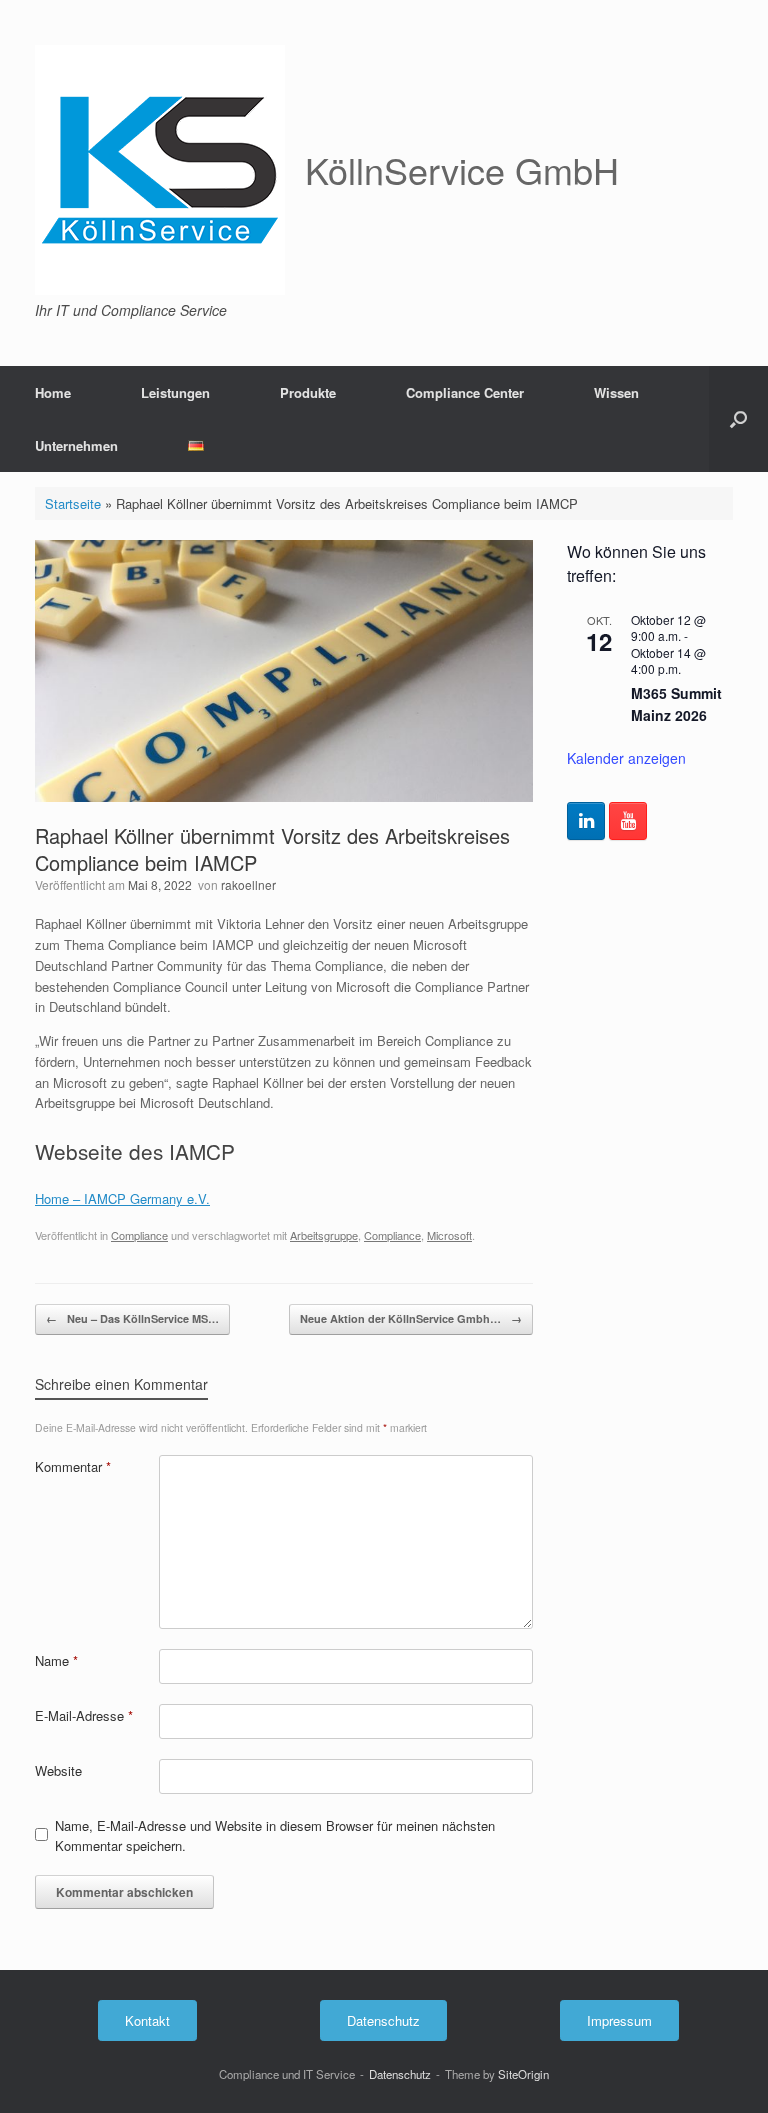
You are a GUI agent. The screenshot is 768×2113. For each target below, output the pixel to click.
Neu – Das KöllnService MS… (132, 1318)
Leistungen (175, 392)
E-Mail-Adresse (84, 1715)
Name (56, 1660)
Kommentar (73, 1466)
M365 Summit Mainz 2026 (676, 704)
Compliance (139, 1235)
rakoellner (248, 884)
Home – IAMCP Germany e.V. (122, 1198)
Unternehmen (76, 445)
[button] (738, 419)
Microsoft (449, 1235)
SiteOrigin (523, 2074)
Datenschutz (400, 2074)
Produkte (308, 392)
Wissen (616, 392)
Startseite (73, 503)
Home (53, 392)
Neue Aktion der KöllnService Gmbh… (411, 1318)
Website (58, 1770)
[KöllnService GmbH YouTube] (628, 821)
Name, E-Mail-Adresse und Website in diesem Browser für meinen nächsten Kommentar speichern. (275, 1835)
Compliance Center (465, 392)
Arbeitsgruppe (324, 1235)
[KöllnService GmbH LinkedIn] (586, 821)
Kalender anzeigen (626, 758)
